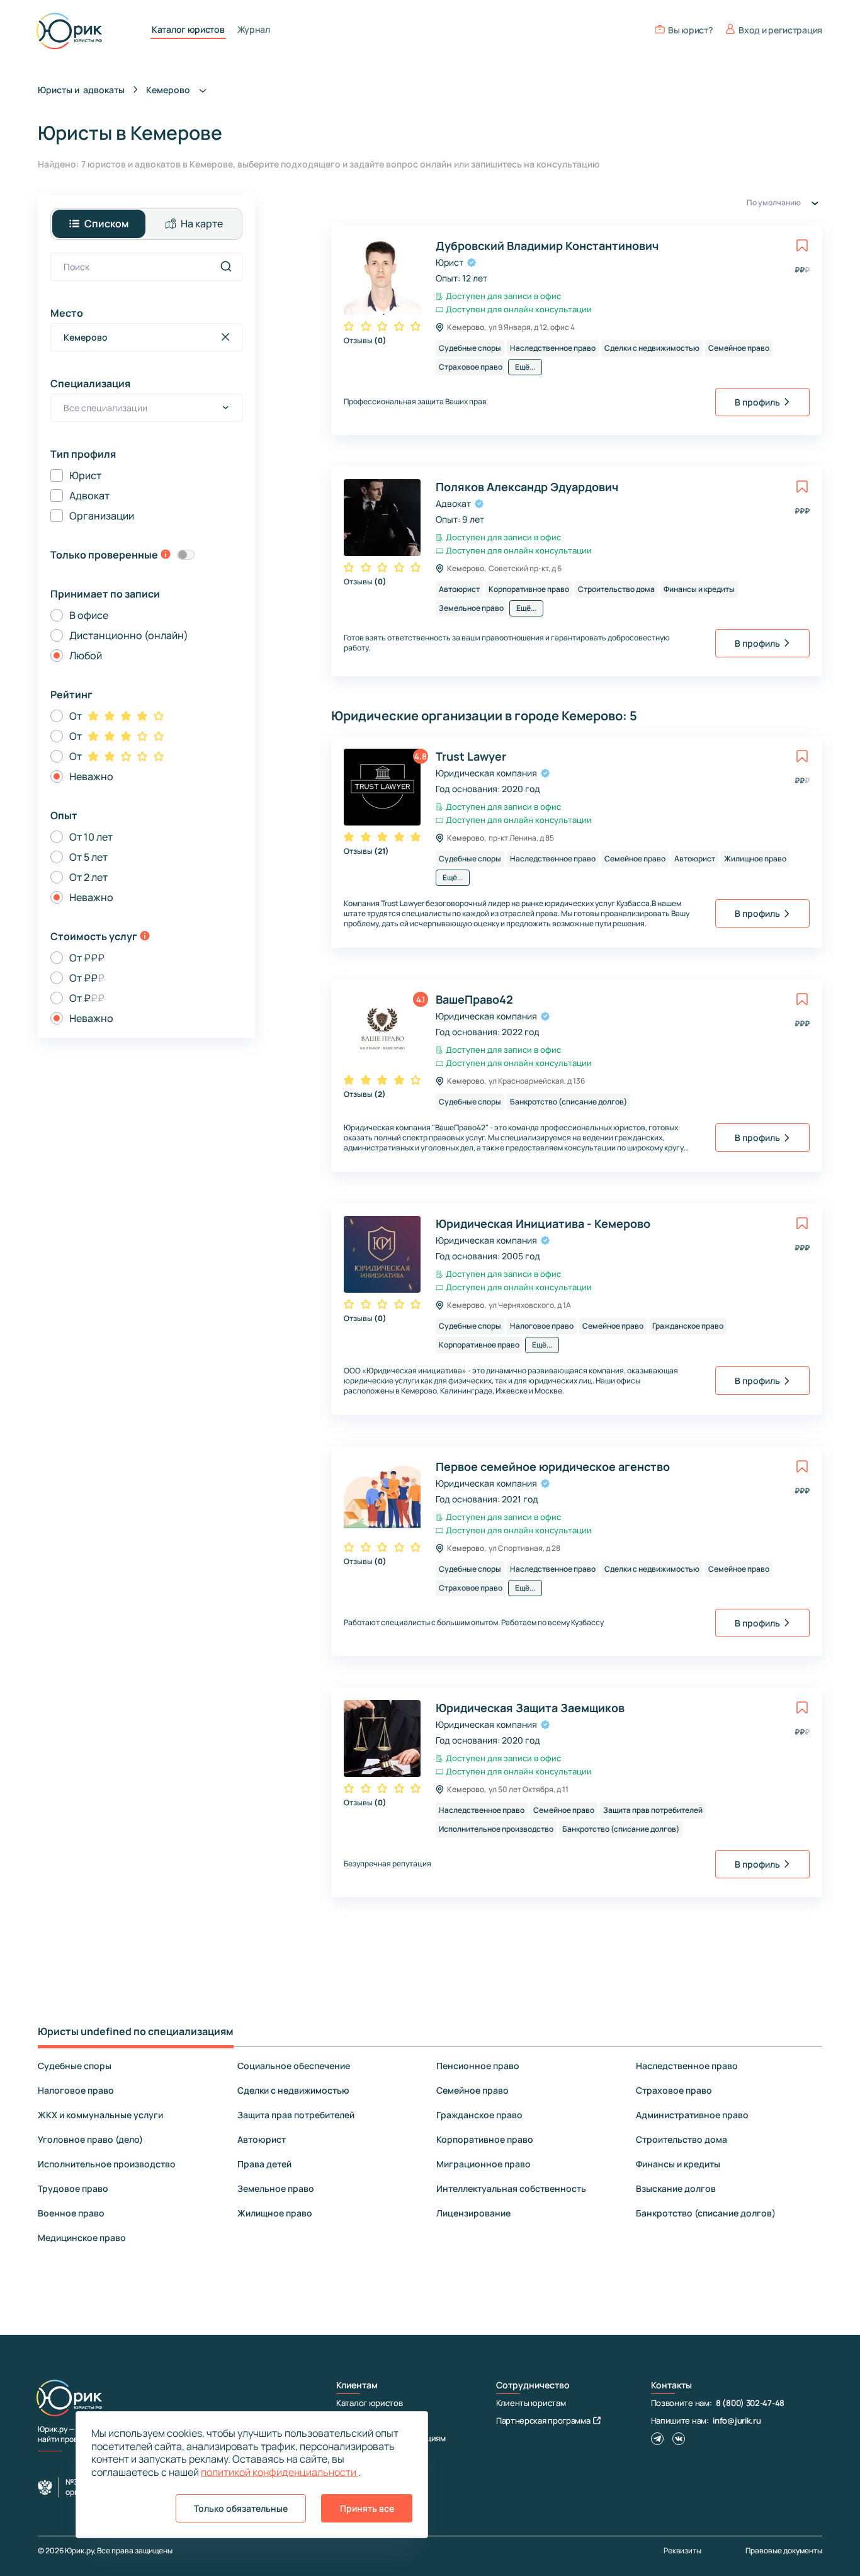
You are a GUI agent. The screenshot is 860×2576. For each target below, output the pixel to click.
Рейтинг (71, 695)
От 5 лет (88, 857)
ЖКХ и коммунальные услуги (100, 2115)
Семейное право (472, 2090)
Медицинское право (82, 2238)
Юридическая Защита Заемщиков (530, 1708)
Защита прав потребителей (296, 2115)
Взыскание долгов (676, 2188)
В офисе (89, 615)
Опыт (64, 815)
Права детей (264, 2164)
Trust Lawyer (471, 756)
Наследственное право (687, 2066)
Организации (102, 516)
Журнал (254, 30)
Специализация (90, 383)
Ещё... (525, 367)
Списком (106, 224)
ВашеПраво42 (474, 999)
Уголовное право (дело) (90, 2139)
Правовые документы (784, 2550)
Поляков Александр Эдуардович (527, 487)
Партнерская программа (543, 2420)
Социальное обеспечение (294, 2066)
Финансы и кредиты (678, 2164)
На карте (202, 224)
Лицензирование (473, 2213)
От (76, 716)
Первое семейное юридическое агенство (553, 1467)
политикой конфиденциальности (280, 2472)
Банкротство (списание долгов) (706, 2213)
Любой (86, 655)
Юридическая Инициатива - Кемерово (543, 1223)
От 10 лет (91, 837)
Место (67, 313)
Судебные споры (75, 2066)
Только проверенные (104, 555)
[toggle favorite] (802, 246)
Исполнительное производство (107, 2164)
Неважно (91, 776)
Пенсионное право (478, 2066)
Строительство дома (682, 2139)
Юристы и (81, 90)
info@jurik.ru (737, 2420)
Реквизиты (682, 2551)
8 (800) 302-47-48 (750, 2403)
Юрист (85, 475)
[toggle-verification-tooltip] (166, 555)
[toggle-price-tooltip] (145, 937)
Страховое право (674, 2090)
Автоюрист (262, 2139)
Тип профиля (83, 454)
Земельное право (276, 2188)
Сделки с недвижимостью (293, 2090)
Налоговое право (76, 2090)
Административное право (692, 2115)
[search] (226, 266)
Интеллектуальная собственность (511, 2188)
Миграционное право (484, 2164)
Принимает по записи (105, 594)
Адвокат (89, 496)
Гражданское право (479, 2115)
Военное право (71, 2213)
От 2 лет (88, 877)
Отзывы (365, 340)
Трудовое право (73, 2188)
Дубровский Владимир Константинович (547, 246)
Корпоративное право (485, 2139)
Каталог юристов (188, 30)
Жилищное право (275, 2213)
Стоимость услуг (94, 936)
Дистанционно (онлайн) (129, 635)
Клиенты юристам (531, 2403)
